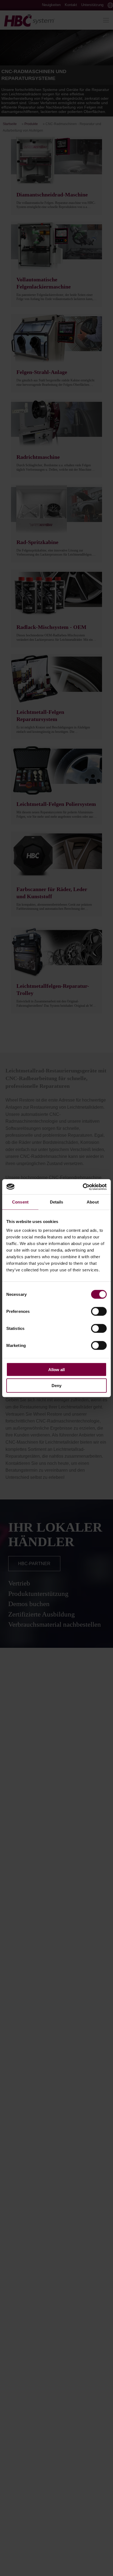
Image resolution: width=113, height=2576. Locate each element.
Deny (56, 1386)
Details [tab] (57, 1202)
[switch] (99, 1311)
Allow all (56, 1369)
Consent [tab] (20, 1202)
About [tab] (93, 1202)
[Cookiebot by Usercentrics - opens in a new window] (83, 1187)
